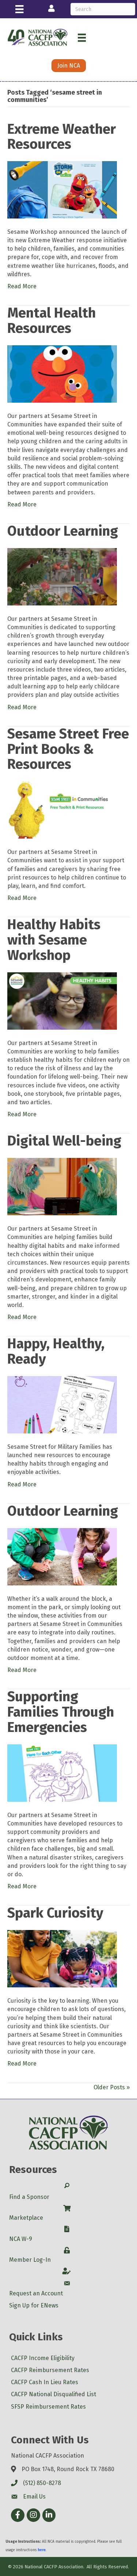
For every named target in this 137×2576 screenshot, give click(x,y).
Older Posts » (112, 2087)
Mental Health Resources (52, 320)
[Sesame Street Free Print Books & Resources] (62, 810)
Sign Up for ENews (34, 2305)
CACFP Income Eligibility (43, 2358)
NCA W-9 (21, 2239)
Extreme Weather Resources (62, 137)
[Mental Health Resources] (62, 374)
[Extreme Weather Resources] (62, 189)
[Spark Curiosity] (62, 1958)
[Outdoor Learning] (62, 576)
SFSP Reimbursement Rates (48, 2407)
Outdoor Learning (63, 531)
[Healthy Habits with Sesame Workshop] (62, 1000)
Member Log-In (30, 2260)
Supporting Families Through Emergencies (61, 1712)
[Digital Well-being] (62, 1186)
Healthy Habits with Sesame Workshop (54, 940)
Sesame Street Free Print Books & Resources (68, 749)
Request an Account (36, 2293)
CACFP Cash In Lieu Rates (45, 2382)
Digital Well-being (64, 1141)
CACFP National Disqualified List (54, 2394)
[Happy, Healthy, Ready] (62, 1404)
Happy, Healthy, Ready (56, 1351)
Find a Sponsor (29, 2197)
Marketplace (26, 2218)
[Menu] (19, 9)
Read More (22, 286)
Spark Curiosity (55, 1913)
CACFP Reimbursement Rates (50, 2370)
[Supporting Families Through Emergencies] (62, 1772)
